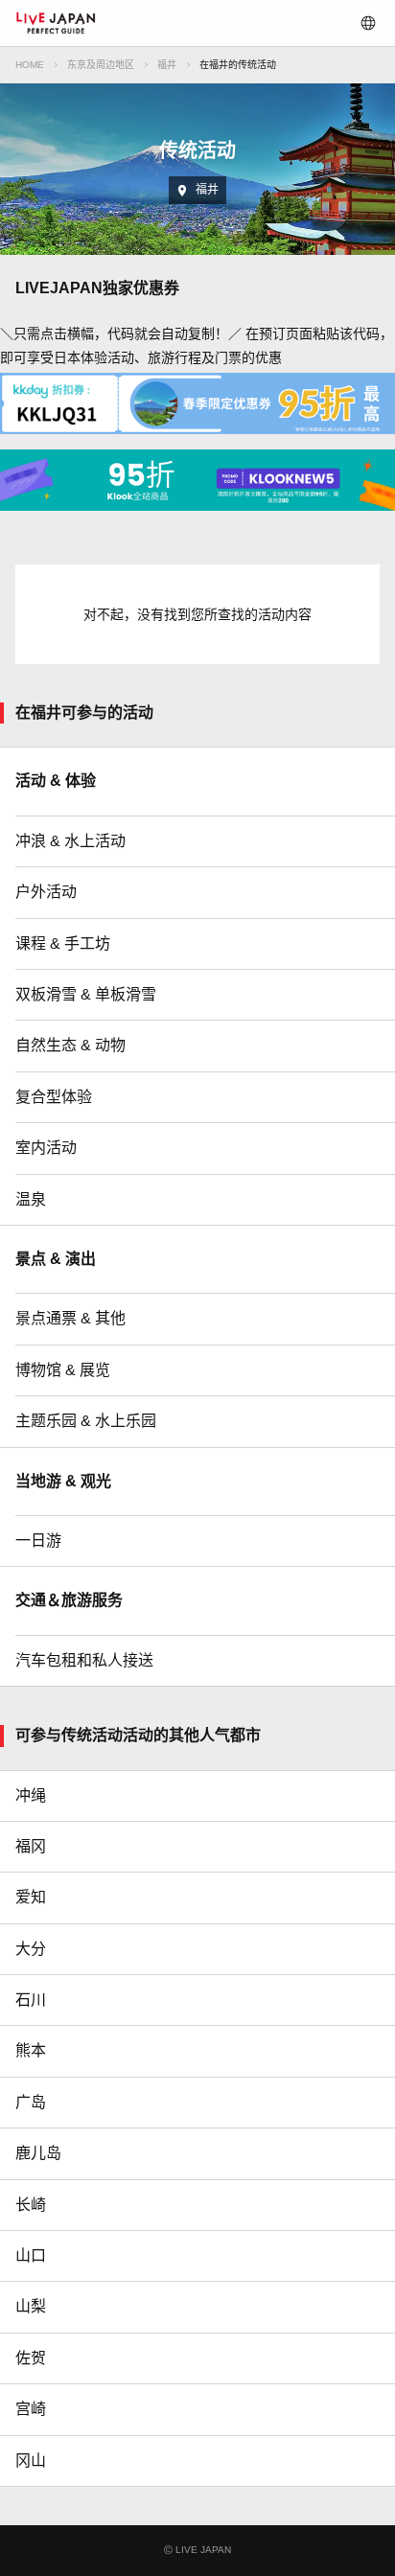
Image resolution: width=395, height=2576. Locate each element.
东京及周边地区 (101, 65)
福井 (167, 65)
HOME (30, 65)
